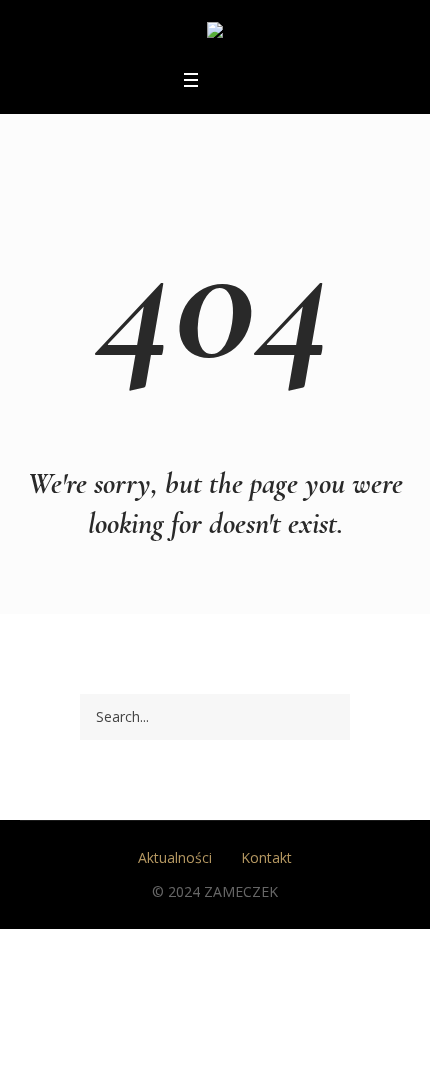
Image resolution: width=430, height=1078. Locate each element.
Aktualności (175, 857)
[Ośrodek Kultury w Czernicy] (215, 33)
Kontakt (266, 857)
